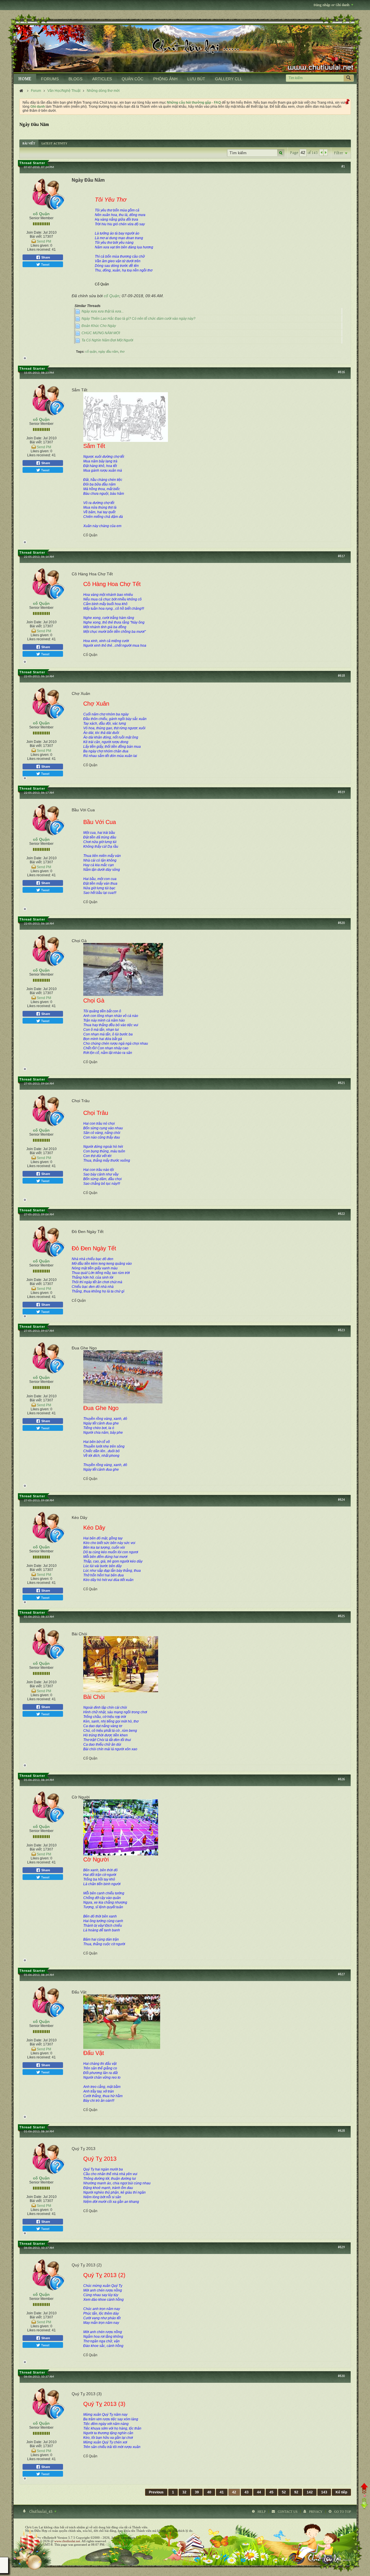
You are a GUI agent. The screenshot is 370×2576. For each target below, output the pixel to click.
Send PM (44, 241)
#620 (341, 923)
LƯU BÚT (196, 79)
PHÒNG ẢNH (165, 79)
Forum (36, 91)
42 (234, 2492)
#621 (341, 1083)
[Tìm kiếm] (349, 78)
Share (45, 257)
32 (184, 2492)
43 (247, 2492)
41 (222, 2492)
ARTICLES (102, 79)
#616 (341, 372)
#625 (341, 1616)
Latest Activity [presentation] (54, 143)
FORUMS (50, 79)
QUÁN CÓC (133, 79)
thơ (122, 351)
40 (209, 2492)
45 (271, 2492)
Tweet (45, 264)
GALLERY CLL (229, 79)
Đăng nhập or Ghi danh (332, 5)
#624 (341, 1500)
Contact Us (288, 2512)
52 (284, 2492)
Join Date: (34, 233)
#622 (341, 1214)
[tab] (29, 143)
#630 (341, 2376)
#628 (341, 2131)
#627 (341, 1974)
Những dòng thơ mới (103, 91)
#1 (343, 167)
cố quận (91, 351)
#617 (341, 556)
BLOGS (75, 79)
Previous (156, 2492)
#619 (341, 792)
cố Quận (41, 214)
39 (197, 2492)
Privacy (316, 2512)
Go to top (343, 2512)
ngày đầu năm (108, 351)
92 (296, 2492)
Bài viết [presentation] (29, 143)
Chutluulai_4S (41, 2512)
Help (262, 2512)
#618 (341, 676)
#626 (341, 1779)
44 (259, 2492)
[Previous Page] (321, 152)
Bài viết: (36, 237)
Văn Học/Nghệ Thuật (64, 91)
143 (324, 2492)
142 (310, 2492)
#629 (341, 2247)
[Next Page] (325, 152)
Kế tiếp (341, 2492)
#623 (341, 1330)
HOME (25, 79)
